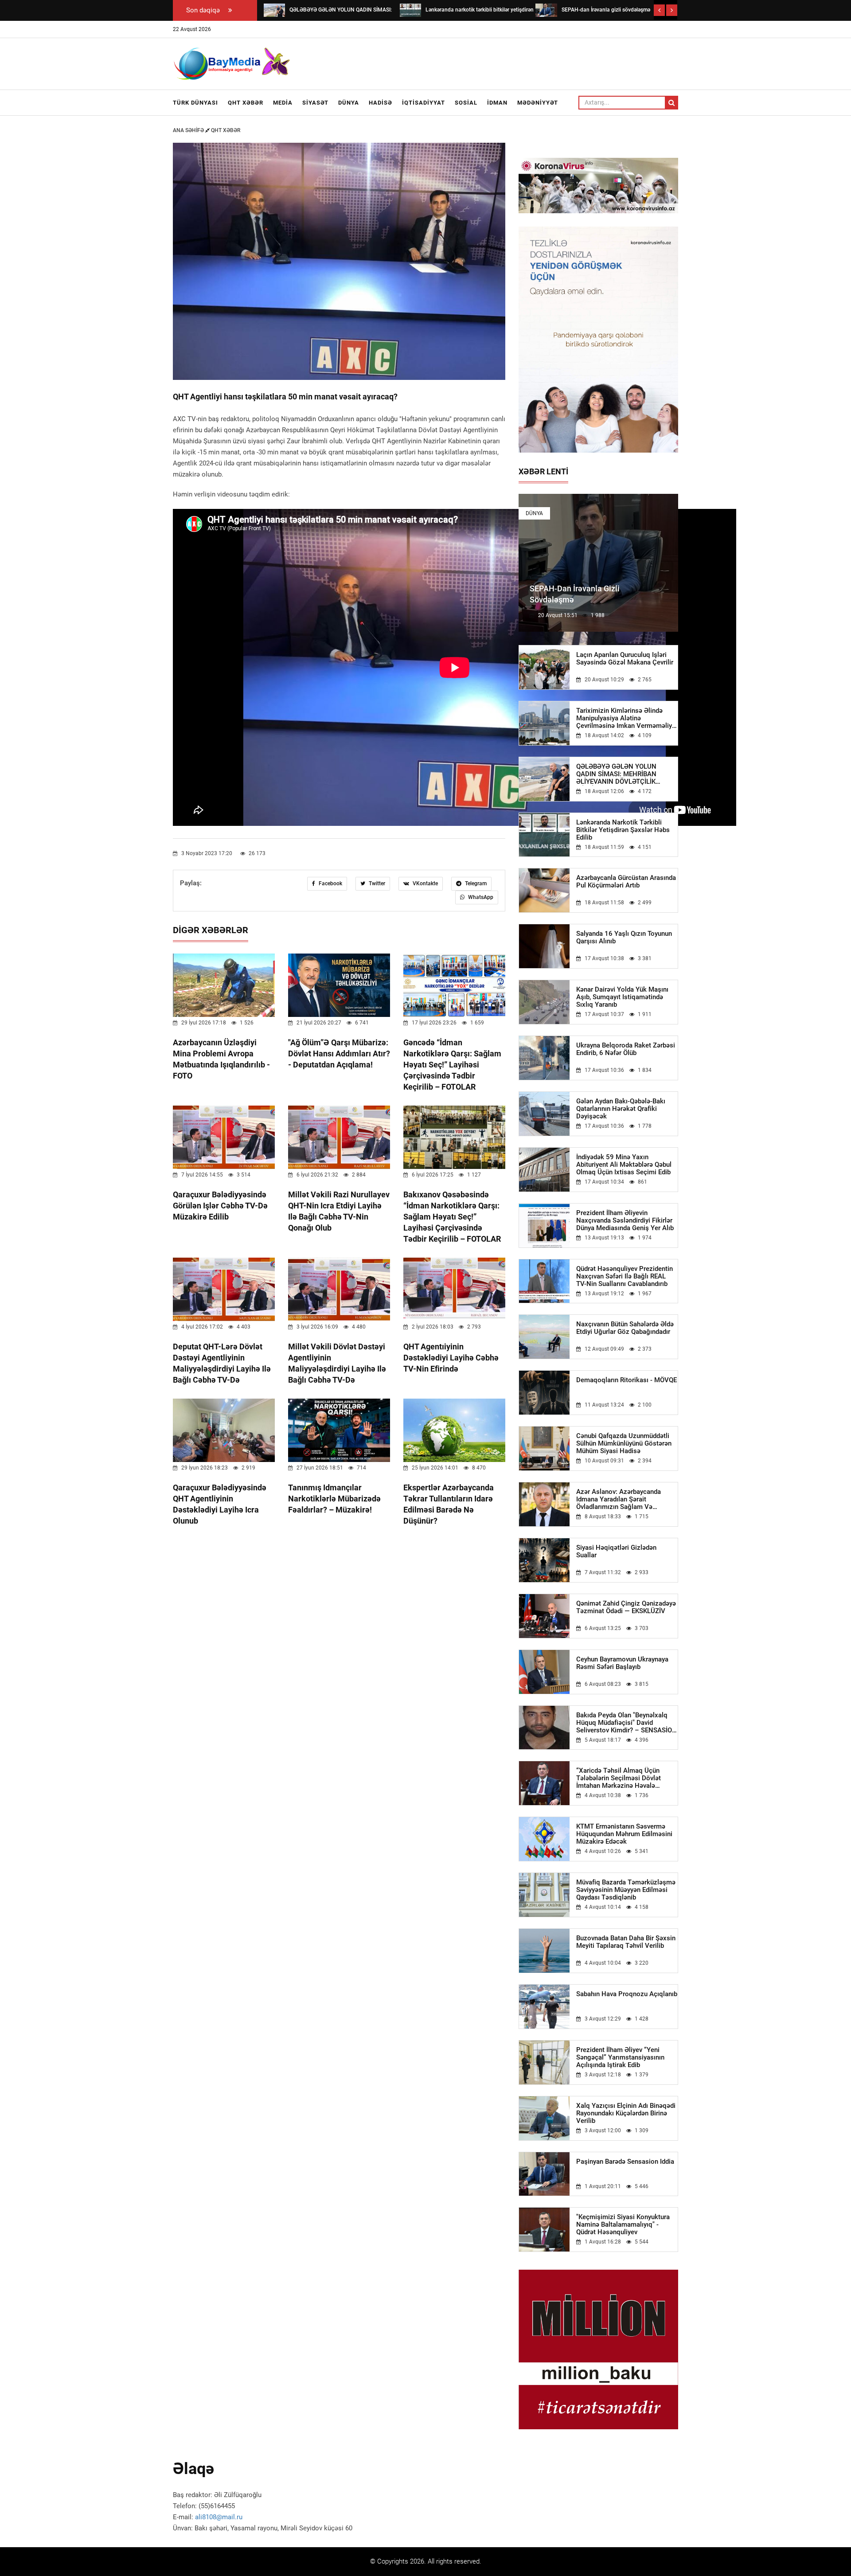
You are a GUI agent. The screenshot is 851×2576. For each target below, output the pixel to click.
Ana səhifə (189, 130)
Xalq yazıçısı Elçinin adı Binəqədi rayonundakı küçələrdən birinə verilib (626, 2113)
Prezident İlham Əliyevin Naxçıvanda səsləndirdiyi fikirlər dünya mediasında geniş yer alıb (625, 1221)
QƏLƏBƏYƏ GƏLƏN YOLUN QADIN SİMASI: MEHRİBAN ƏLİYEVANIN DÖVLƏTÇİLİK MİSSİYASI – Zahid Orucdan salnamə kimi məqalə (617, 774)
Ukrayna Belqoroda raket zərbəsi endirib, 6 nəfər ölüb (626, 1049)
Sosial (466, 103)
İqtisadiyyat (424, 103)
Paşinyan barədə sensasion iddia (625, 2162)
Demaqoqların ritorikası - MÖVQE (627, 1380)
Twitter (376, 883)
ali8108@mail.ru (219, 2517)
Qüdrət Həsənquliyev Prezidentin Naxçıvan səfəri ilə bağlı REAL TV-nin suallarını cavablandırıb (625, 1276)
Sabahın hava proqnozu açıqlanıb (627, 1994)
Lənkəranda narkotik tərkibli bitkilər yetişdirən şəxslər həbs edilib (623, 830)
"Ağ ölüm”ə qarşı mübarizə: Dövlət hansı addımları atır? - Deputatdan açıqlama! (339, 1053)
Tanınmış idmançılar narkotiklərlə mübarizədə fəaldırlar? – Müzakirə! (334, 1499)
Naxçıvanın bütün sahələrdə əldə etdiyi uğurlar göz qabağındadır (625, 1328)
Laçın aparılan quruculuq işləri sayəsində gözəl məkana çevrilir (625, 659)
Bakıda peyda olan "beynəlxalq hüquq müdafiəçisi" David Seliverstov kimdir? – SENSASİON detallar (627, 1723)
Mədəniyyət (538, 103)
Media (283, 103)
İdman (497, 103)
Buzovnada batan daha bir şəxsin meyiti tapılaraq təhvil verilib (626, 1942)
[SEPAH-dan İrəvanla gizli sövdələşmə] (546, 10)
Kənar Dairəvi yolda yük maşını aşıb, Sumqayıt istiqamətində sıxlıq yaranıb (622, 997)
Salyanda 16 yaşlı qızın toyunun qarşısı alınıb (624, 938)
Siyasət (315, 103)
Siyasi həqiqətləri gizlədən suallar (616, 1552)
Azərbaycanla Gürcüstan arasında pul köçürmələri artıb (626, 882)
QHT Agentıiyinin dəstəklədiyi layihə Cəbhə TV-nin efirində (451, 1358)
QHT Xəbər (246, 103)
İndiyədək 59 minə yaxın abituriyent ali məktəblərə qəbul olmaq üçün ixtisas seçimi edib (624, 1165)
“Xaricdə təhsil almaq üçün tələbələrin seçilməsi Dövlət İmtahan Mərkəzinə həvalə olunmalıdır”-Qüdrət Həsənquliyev (626, 1778)
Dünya (349, 103)
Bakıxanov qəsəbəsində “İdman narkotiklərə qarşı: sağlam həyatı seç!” (452, 1217)
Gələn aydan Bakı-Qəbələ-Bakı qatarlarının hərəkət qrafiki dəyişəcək (621, 1109)
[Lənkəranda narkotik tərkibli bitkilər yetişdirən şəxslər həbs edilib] (410, 10)
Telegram (475, 883)
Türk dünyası (195, 103)
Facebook (330, 883)
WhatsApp (480, 897)
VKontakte (425, 883)
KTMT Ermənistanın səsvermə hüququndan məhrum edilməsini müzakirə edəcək (624, 1834)
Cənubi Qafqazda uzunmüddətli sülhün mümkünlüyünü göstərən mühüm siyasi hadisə (624, 1444)
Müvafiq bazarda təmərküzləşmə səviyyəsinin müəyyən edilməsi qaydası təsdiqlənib (626, 1890)
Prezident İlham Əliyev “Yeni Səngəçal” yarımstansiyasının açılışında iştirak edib (620, 2058)
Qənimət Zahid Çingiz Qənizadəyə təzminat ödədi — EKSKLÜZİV (626, 1607)
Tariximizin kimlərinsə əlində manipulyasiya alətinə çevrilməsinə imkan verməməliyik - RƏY (627, 718)
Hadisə (381, 103)
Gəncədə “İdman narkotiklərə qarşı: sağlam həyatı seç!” (452, 1065)
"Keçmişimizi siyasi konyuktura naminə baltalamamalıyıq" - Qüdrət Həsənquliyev (623, 2225)
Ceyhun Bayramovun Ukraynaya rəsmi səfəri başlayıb (622, 1663)
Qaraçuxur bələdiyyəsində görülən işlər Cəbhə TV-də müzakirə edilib (220, 1206)
